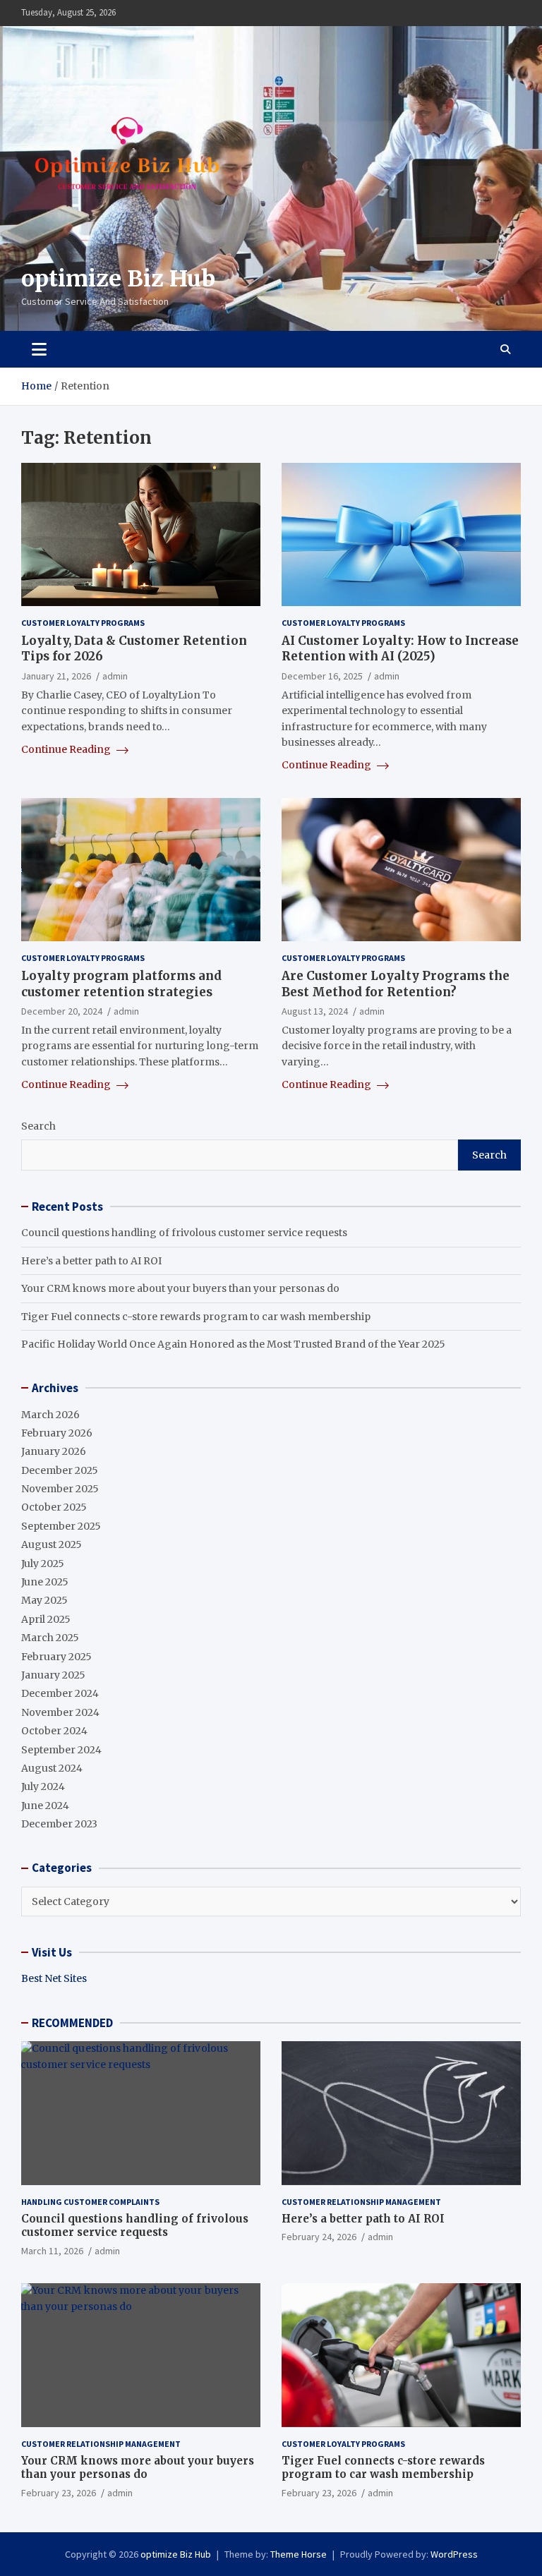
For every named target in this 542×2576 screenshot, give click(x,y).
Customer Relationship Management (361, 2202)
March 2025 (50, 1638)
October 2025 (54, 1507)
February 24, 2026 (319, 2237)
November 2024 (60, 1712)
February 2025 (56, 1657)
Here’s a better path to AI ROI (91, 1261)
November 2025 (60, 1489)
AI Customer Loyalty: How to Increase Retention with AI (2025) (400, 648)
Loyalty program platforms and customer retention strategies (121, 984)
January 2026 (54, 1451)
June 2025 (45, 1582)
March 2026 (50, 1415)
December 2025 (60, 1470)
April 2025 (46, 1619)
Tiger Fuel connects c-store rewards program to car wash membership (196, 1317)
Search (38, 1126)
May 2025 (44, 1600)
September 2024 (61, 1750)
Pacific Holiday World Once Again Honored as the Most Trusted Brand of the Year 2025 (233, 1344)
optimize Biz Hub (118, 279)
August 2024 (52, 1768)
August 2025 (52, 1544)
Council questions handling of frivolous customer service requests (184, 1233)
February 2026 (57, 1433)
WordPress (454, 2554)
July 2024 (43, 1786)
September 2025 (61, 1526)
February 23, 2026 (59, 2493)
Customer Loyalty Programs (83, 623)
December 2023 (59, 1824)
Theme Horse (299, 2554)
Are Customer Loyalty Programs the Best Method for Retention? (396, 984)
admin (115, 676)
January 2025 (53, 1675)
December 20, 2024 (62, 1011)
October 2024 (54, 1731)
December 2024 (60, 1693)
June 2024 (45, 1806)
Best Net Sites (54, 1978)
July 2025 (43, 1564)
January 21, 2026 (56, 676)
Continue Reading (67, 749)
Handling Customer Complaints (90, 2202)
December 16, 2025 (322, 676)
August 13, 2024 (315, 1011)
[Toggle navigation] (39, 349)
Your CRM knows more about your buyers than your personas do (180, 1288)
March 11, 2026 (52, 2251)
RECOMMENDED (72, 2023)
